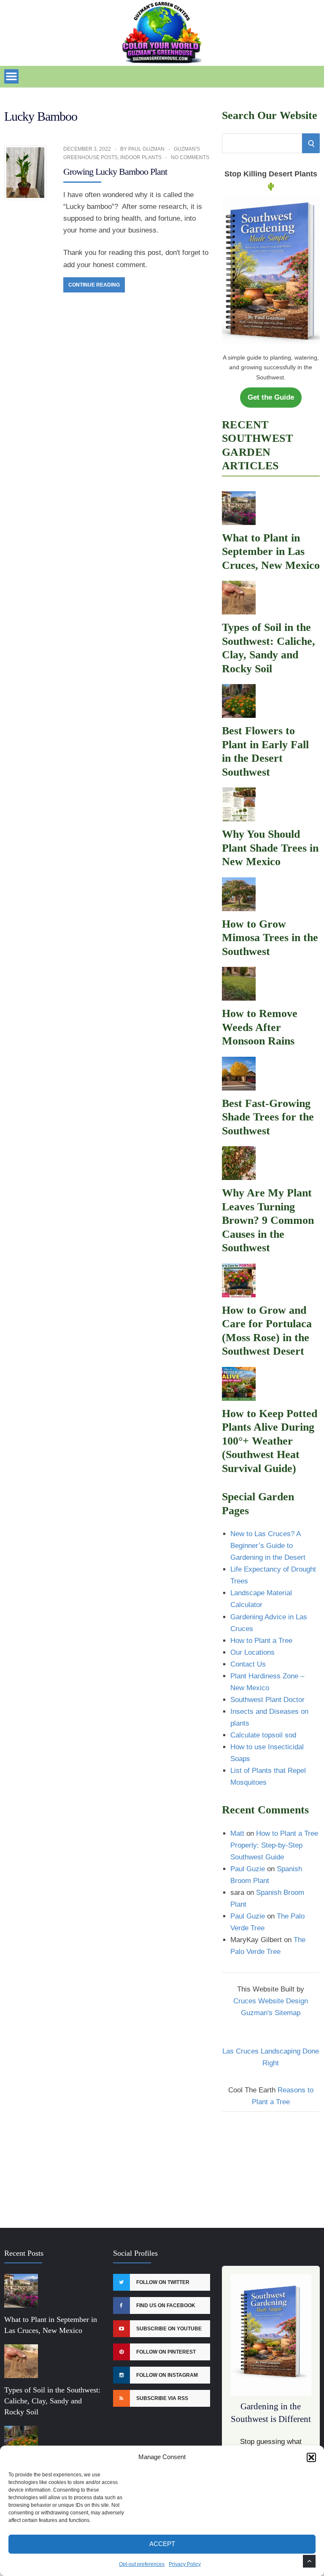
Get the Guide (271, 397)
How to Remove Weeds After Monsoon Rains (260, 1027)
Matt (237, 1833)
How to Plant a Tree (261, 1641)
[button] (311, 2457)
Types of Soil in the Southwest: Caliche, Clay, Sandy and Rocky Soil (52, 2401)
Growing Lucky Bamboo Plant (115, 172)
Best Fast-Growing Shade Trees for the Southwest (268, 1117)
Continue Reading (94, 285)
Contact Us (248, 1664)
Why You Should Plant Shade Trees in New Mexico (270, 848)
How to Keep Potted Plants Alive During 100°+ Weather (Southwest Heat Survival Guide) (270, 1441)
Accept (162, 2544)
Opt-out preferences (142, 2564)
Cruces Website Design (271, 2001)
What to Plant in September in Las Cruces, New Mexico (271, 552)
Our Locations (252, 1652)
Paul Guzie (248, 1869)
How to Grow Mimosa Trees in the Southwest (270, 938)
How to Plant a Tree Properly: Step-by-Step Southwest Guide (274, 1845)
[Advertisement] (271, 2165)
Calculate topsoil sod (263, 1735)
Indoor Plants (141, 157)
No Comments (190, 157)
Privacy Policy (185, 2564)
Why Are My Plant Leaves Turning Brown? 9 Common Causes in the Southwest (268, 1220)
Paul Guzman (146, 149)
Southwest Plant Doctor (267, 1700)
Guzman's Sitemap (271, 2013)
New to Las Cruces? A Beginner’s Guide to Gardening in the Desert (268, 1546)
